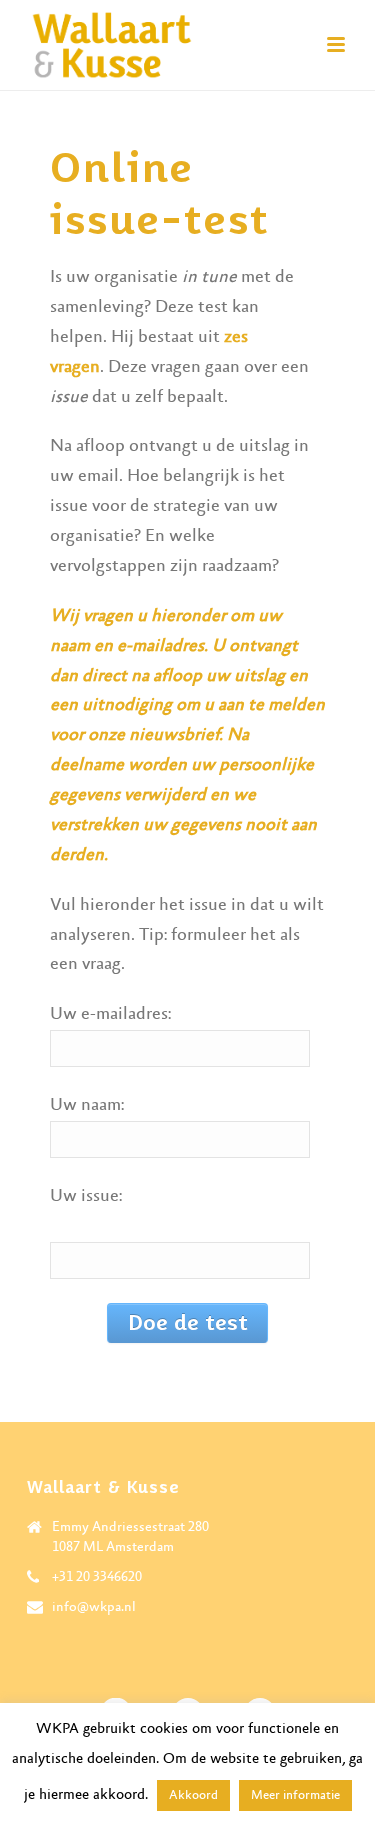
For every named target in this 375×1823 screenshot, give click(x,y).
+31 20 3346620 (97, 1577)
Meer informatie (295, 1795)
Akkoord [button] (193, 1795)
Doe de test (188, 1322)
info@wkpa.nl (94, 1607)
